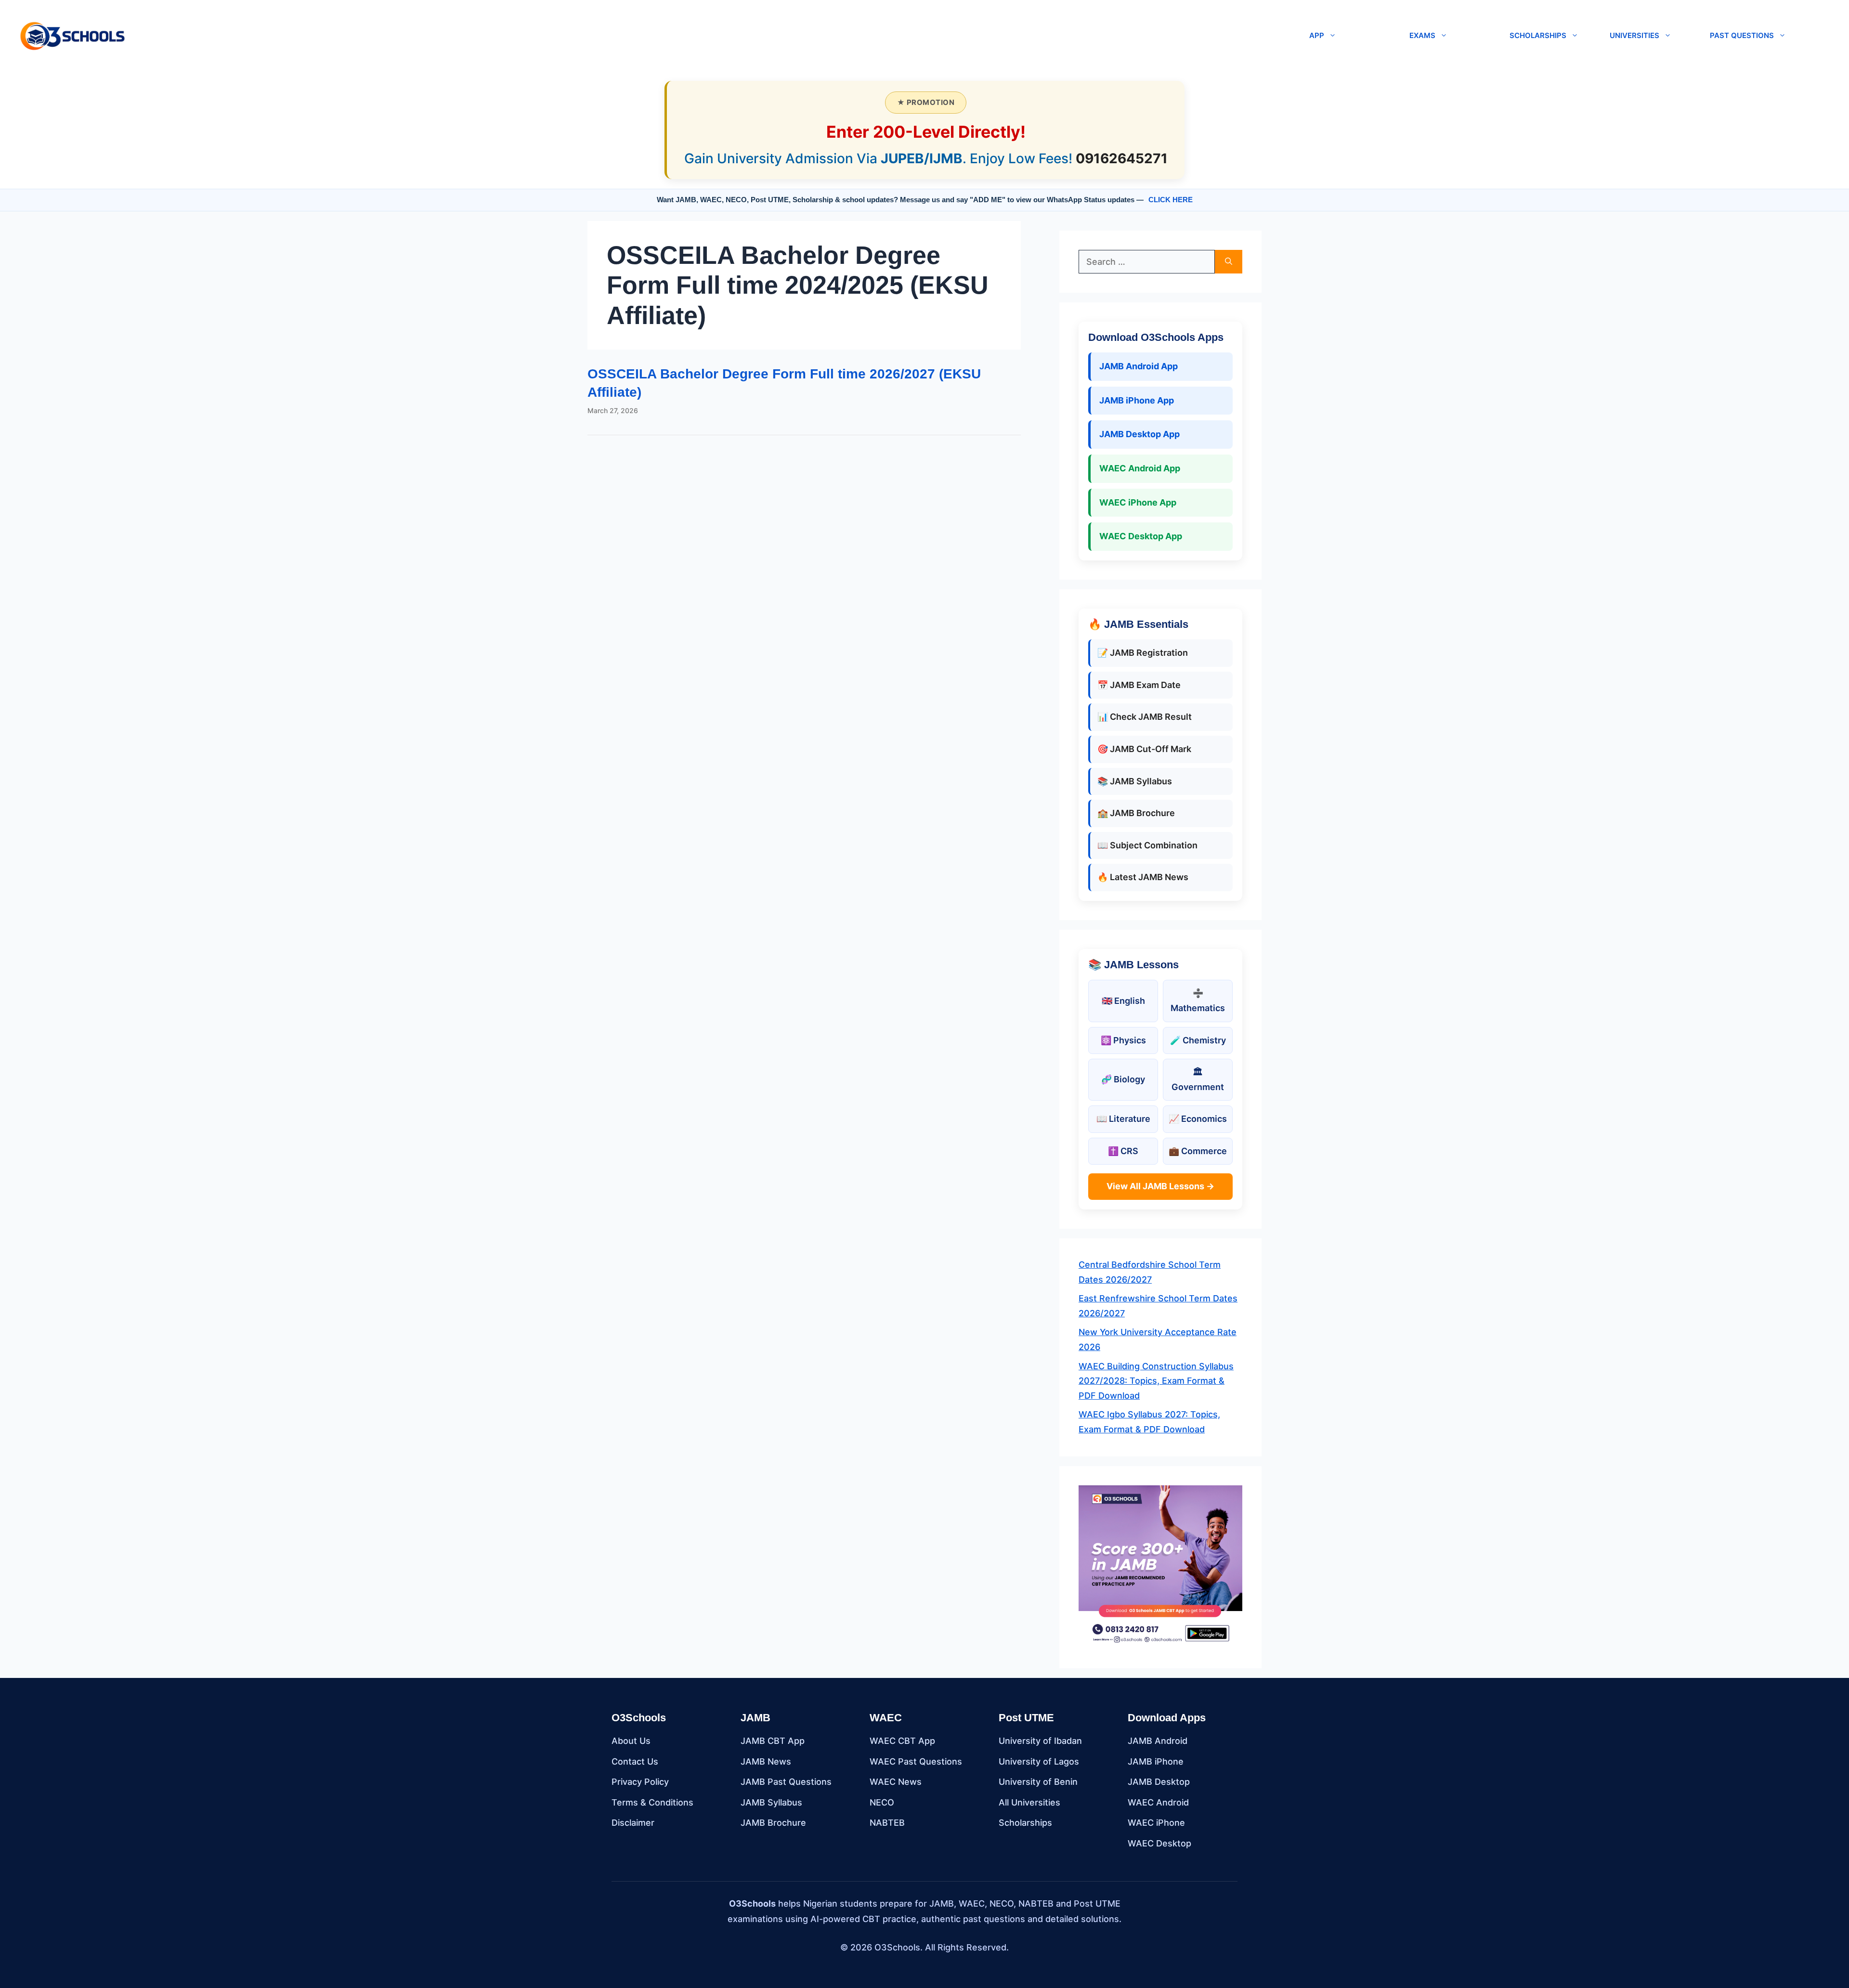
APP (1317, 35)
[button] (713, 36)
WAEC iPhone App (1138, 502)
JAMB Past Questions (786, 1782)
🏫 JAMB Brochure (1136, 813)
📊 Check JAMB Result (1145, 717)
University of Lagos (1039, 1761)
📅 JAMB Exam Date (1139, 685)
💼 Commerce (1198, 1151)
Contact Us (635, 1761)
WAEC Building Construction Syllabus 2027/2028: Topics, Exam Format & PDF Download (1156, 1381)
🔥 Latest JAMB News (1143, 877)
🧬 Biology (1123, 1079)
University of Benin (1038, 1782)
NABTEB (887, 1823)
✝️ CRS (1123, 1151)
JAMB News (766, 1761)
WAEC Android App (1140, 468)
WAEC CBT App (902, 1741)
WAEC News (896, 1782)
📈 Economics (1198, 1119)
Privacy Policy (640, 1782)
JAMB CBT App (773, 1741)
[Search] (1229, 262)
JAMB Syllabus (771, 1802)
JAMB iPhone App (1137, 400)
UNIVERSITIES (1634, 35)
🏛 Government (1198, 1079)
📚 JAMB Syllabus (1135, 781)
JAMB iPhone (1156, 1761)
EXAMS (1422, 35)
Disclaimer (633, 1823)
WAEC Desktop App (1141, 536)
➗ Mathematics (1198, 1000)
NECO (882, 1802)
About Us (631, 1741)
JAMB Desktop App (1139, 434)
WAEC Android (1158, 1802)
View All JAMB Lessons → (1160, 1186)
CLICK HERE (1171, 200)
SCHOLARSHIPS (1538, 35)
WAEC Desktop (1159, 1843)
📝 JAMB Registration (1143, 653)
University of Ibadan (1040, 1741)
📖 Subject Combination (1147, 845)
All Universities (1029, 1802)
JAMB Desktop (1159, 1782)
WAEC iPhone (1156, 1823)
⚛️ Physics (1123, 1040)
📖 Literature (1123, 1119)
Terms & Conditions (652, 1802)
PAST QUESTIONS (1742, 35)
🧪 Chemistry (1198, 1040)
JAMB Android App (1139, 366)
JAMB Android (1158, 1741)
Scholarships (1025, 1823)
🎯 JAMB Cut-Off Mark (1144, 749)
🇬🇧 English (1123, 1001)
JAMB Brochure (773, 1823)
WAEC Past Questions (916, 1761)
